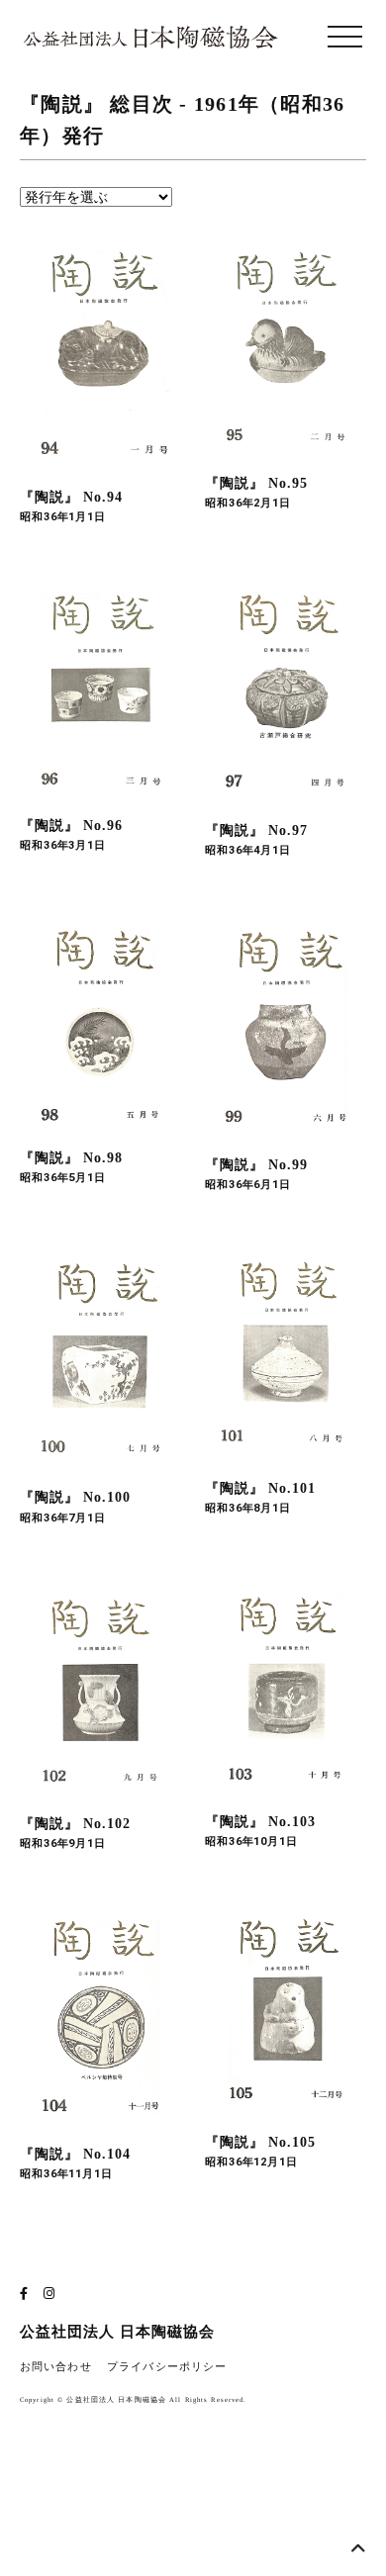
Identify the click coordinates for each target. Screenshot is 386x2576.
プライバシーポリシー (167, 2367)
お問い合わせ (56, 2367)
